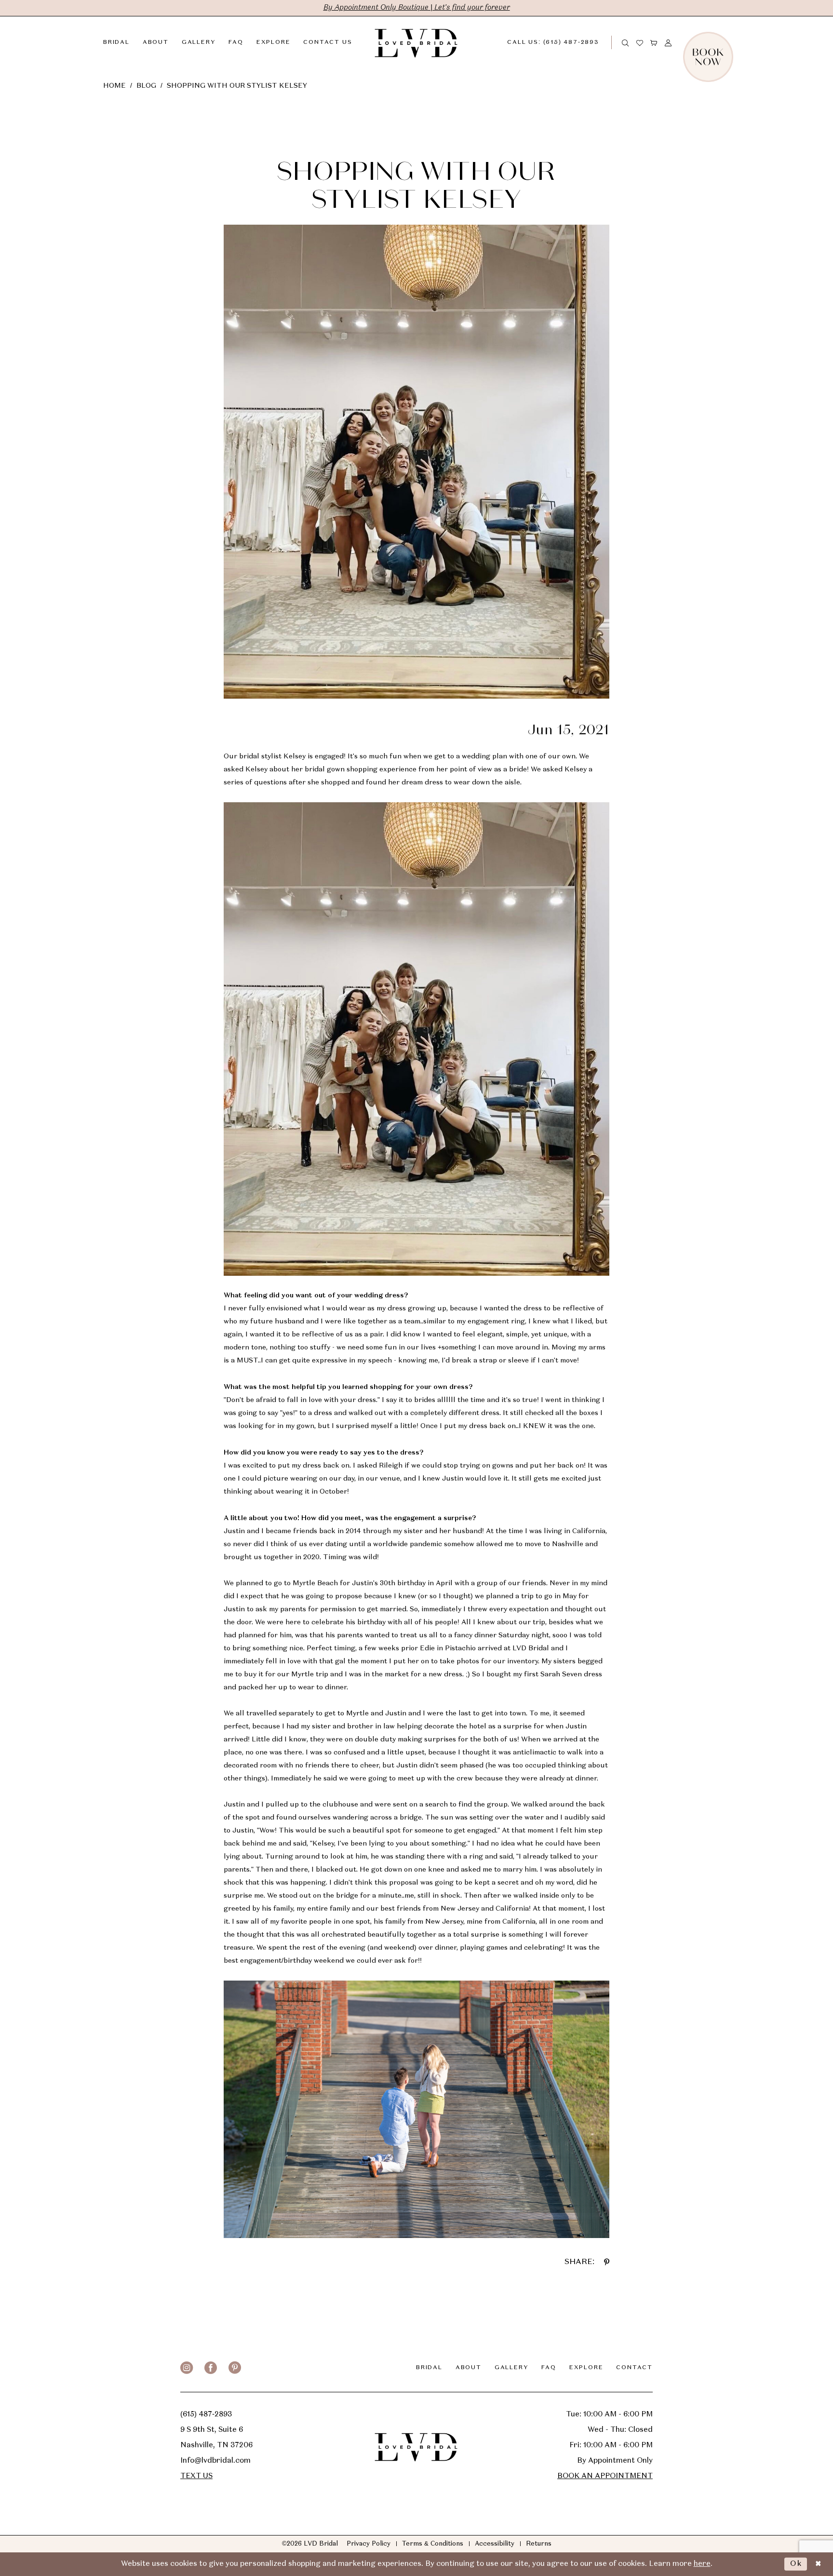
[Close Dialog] (818, 2564)
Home (114, 86)
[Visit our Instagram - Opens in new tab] (187, 2368)
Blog (146, 86)
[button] (654, 42)
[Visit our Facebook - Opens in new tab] (211, 2368)
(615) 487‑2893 (206, 2414)
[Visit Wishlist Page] (640, 42)
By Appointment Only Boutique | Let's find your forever (417, 8)
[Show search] (626, 42)
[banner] (416, 42)
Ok (796, 2564)
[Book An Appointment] (730, 42)
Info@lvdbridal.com (215, 2461)
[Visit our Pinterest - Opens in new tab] (235, 2368)
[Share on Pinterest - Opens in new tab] (607, 2262)
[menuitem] (561, 42)
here (702, 2564)
